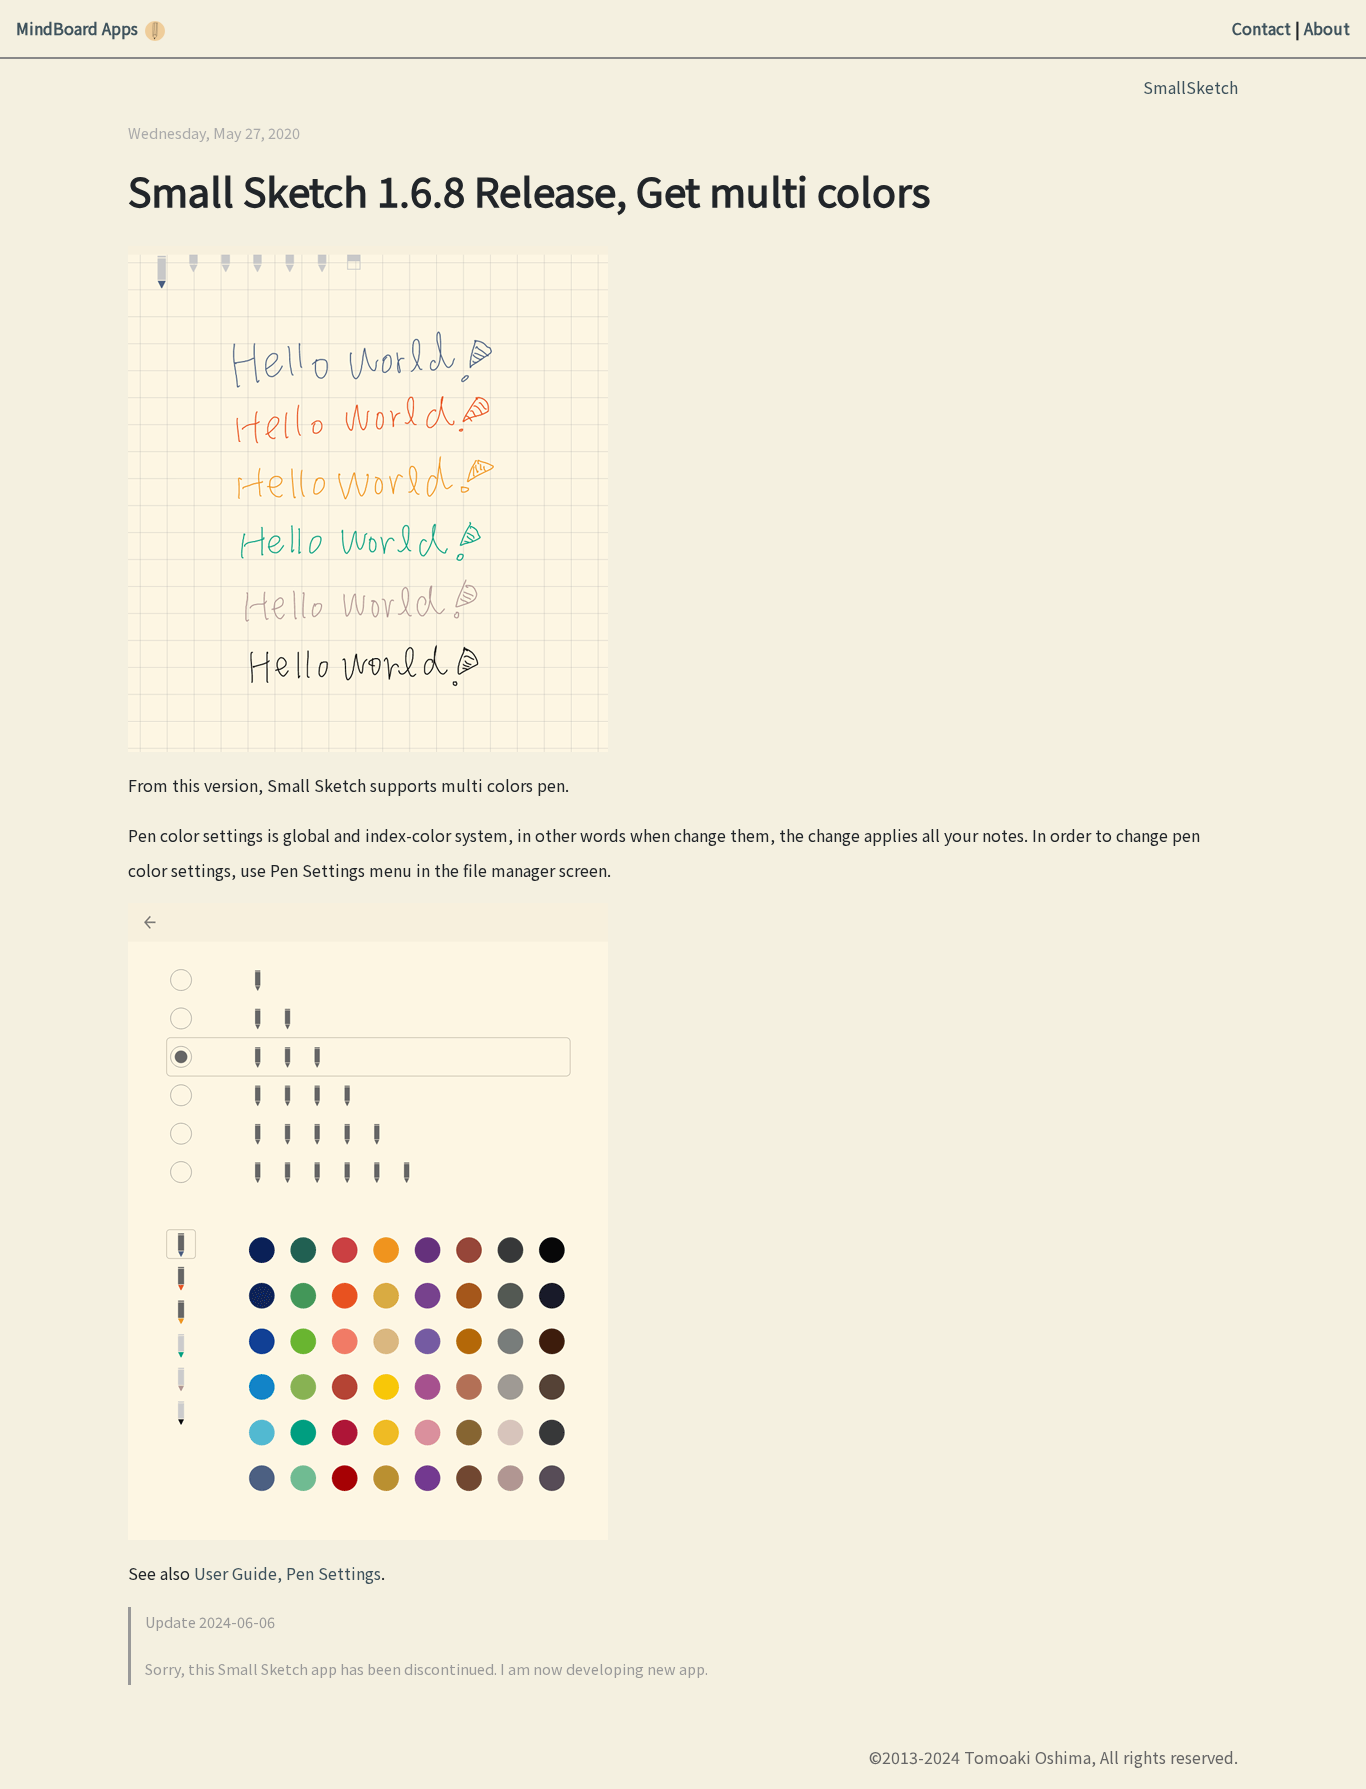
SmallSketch (1190, 87)
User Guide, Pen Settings (287, 1573)
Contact (1261, 28)
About (1327, 28)
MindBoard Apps (77, 28)
